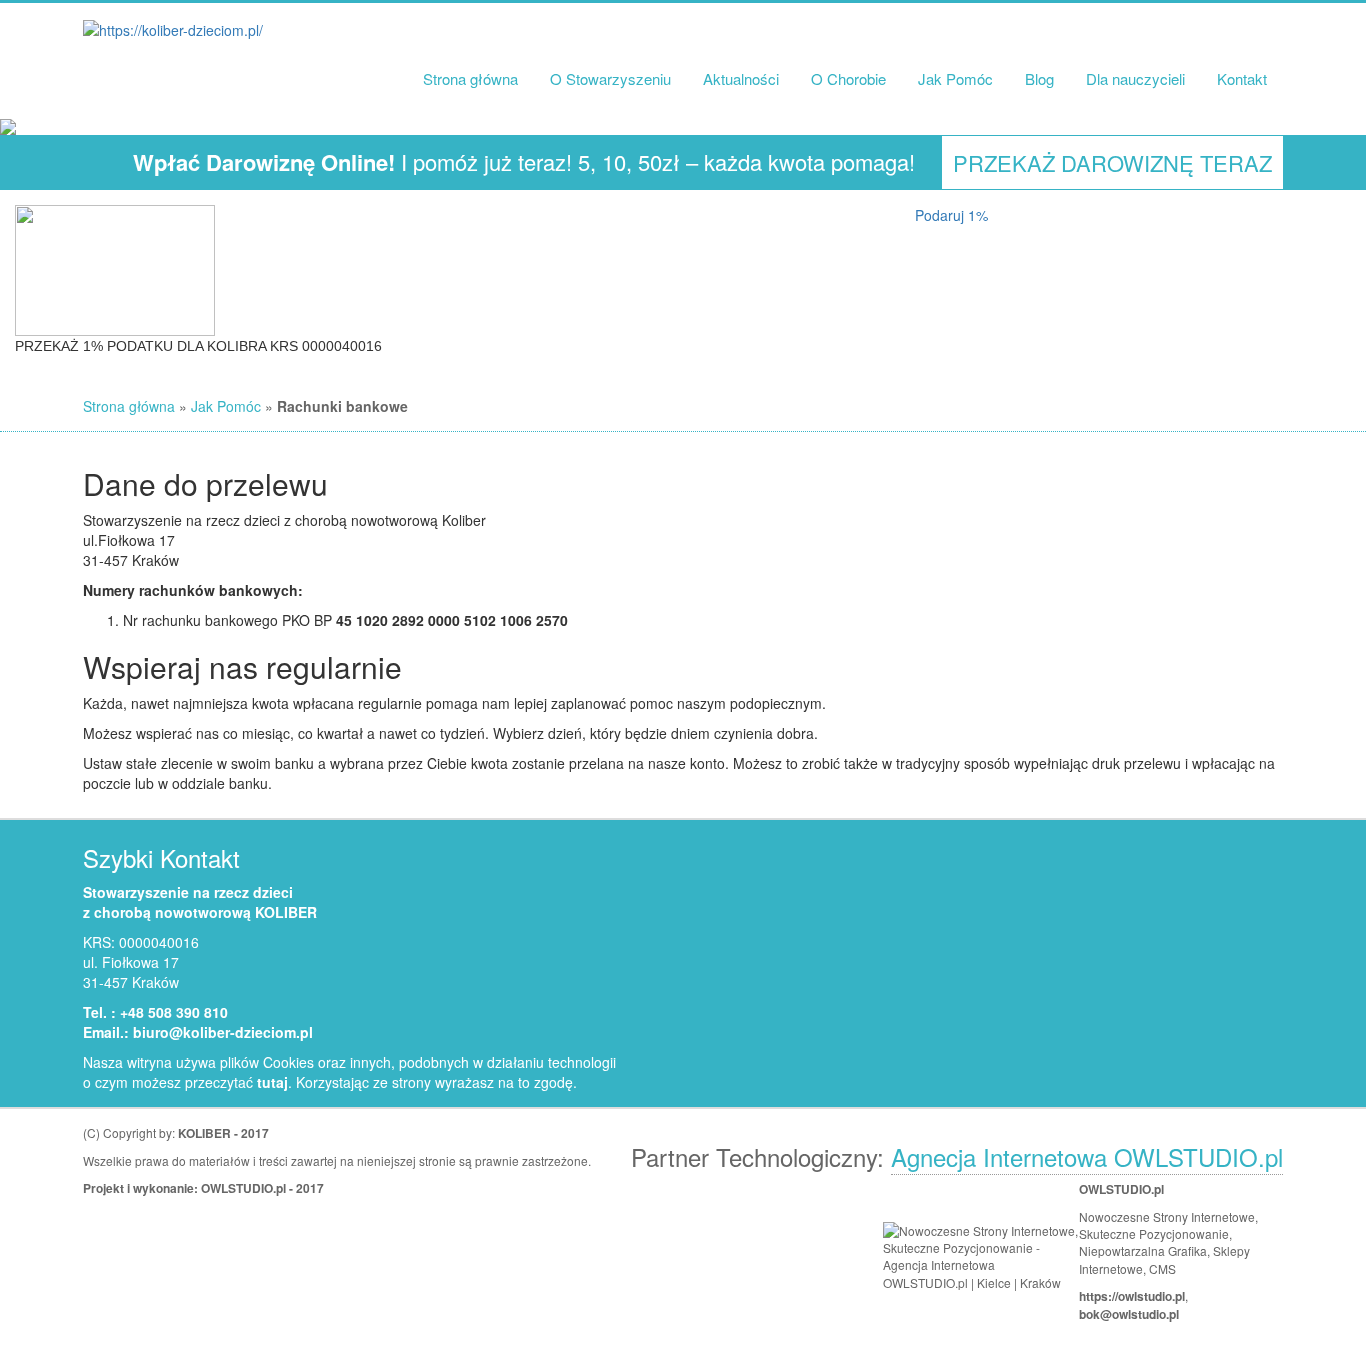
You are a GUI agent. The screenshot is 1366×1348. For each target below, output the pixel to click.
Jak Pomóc (955, 78)
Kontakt (1242, 78)
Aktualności (741, 78)
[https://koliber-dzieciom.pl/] (173, 29)
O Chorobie (848, 78)
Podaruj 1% (951, 215)
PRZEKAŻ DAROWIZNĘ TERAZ (1112, 162)
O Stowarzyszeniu (610, 78)
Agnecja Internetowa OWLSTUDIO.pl (1087, 1156)
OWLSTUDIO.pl (243, 1188)
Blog (1039, 78)
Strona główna (470, 78)
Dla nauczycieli (1135, 78)
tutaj (272, 1082)
